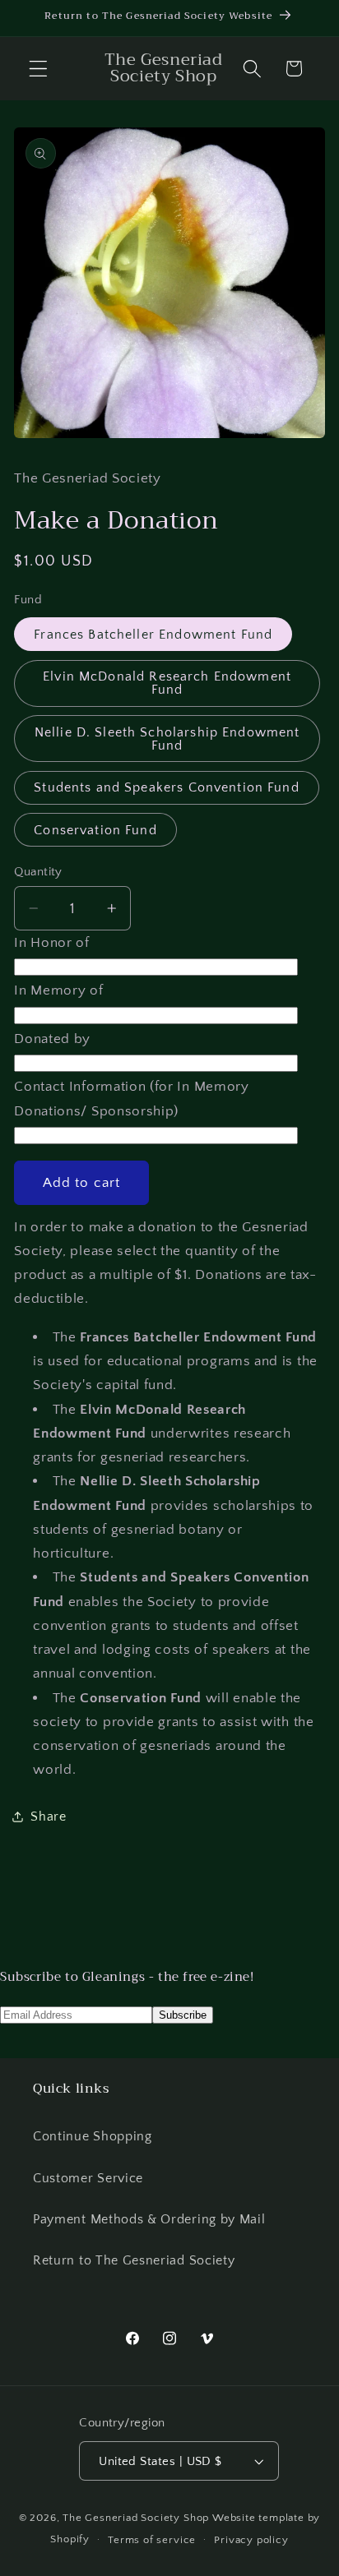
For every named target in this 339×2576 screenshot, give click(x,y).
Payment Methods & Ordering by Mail (149, 2219)
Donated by (52, 1039)
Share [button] (48, 1817)
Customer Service (88, 2178)
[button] (38, 69)
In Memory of (58, 990)
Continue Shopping (93, 2136)
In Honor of (52, 942)
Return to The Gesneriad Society (134, 2260)
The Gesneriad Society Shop (136, 2518)
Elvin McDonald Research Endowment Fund (167, 683)
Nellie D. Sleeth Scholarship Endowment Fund (167, 739)
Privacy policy (251, 2540)
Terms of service (152, 2540)
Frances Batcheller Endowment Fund (153, 635)
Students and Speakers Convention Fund (167, 787)
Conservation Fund (95, 830)
